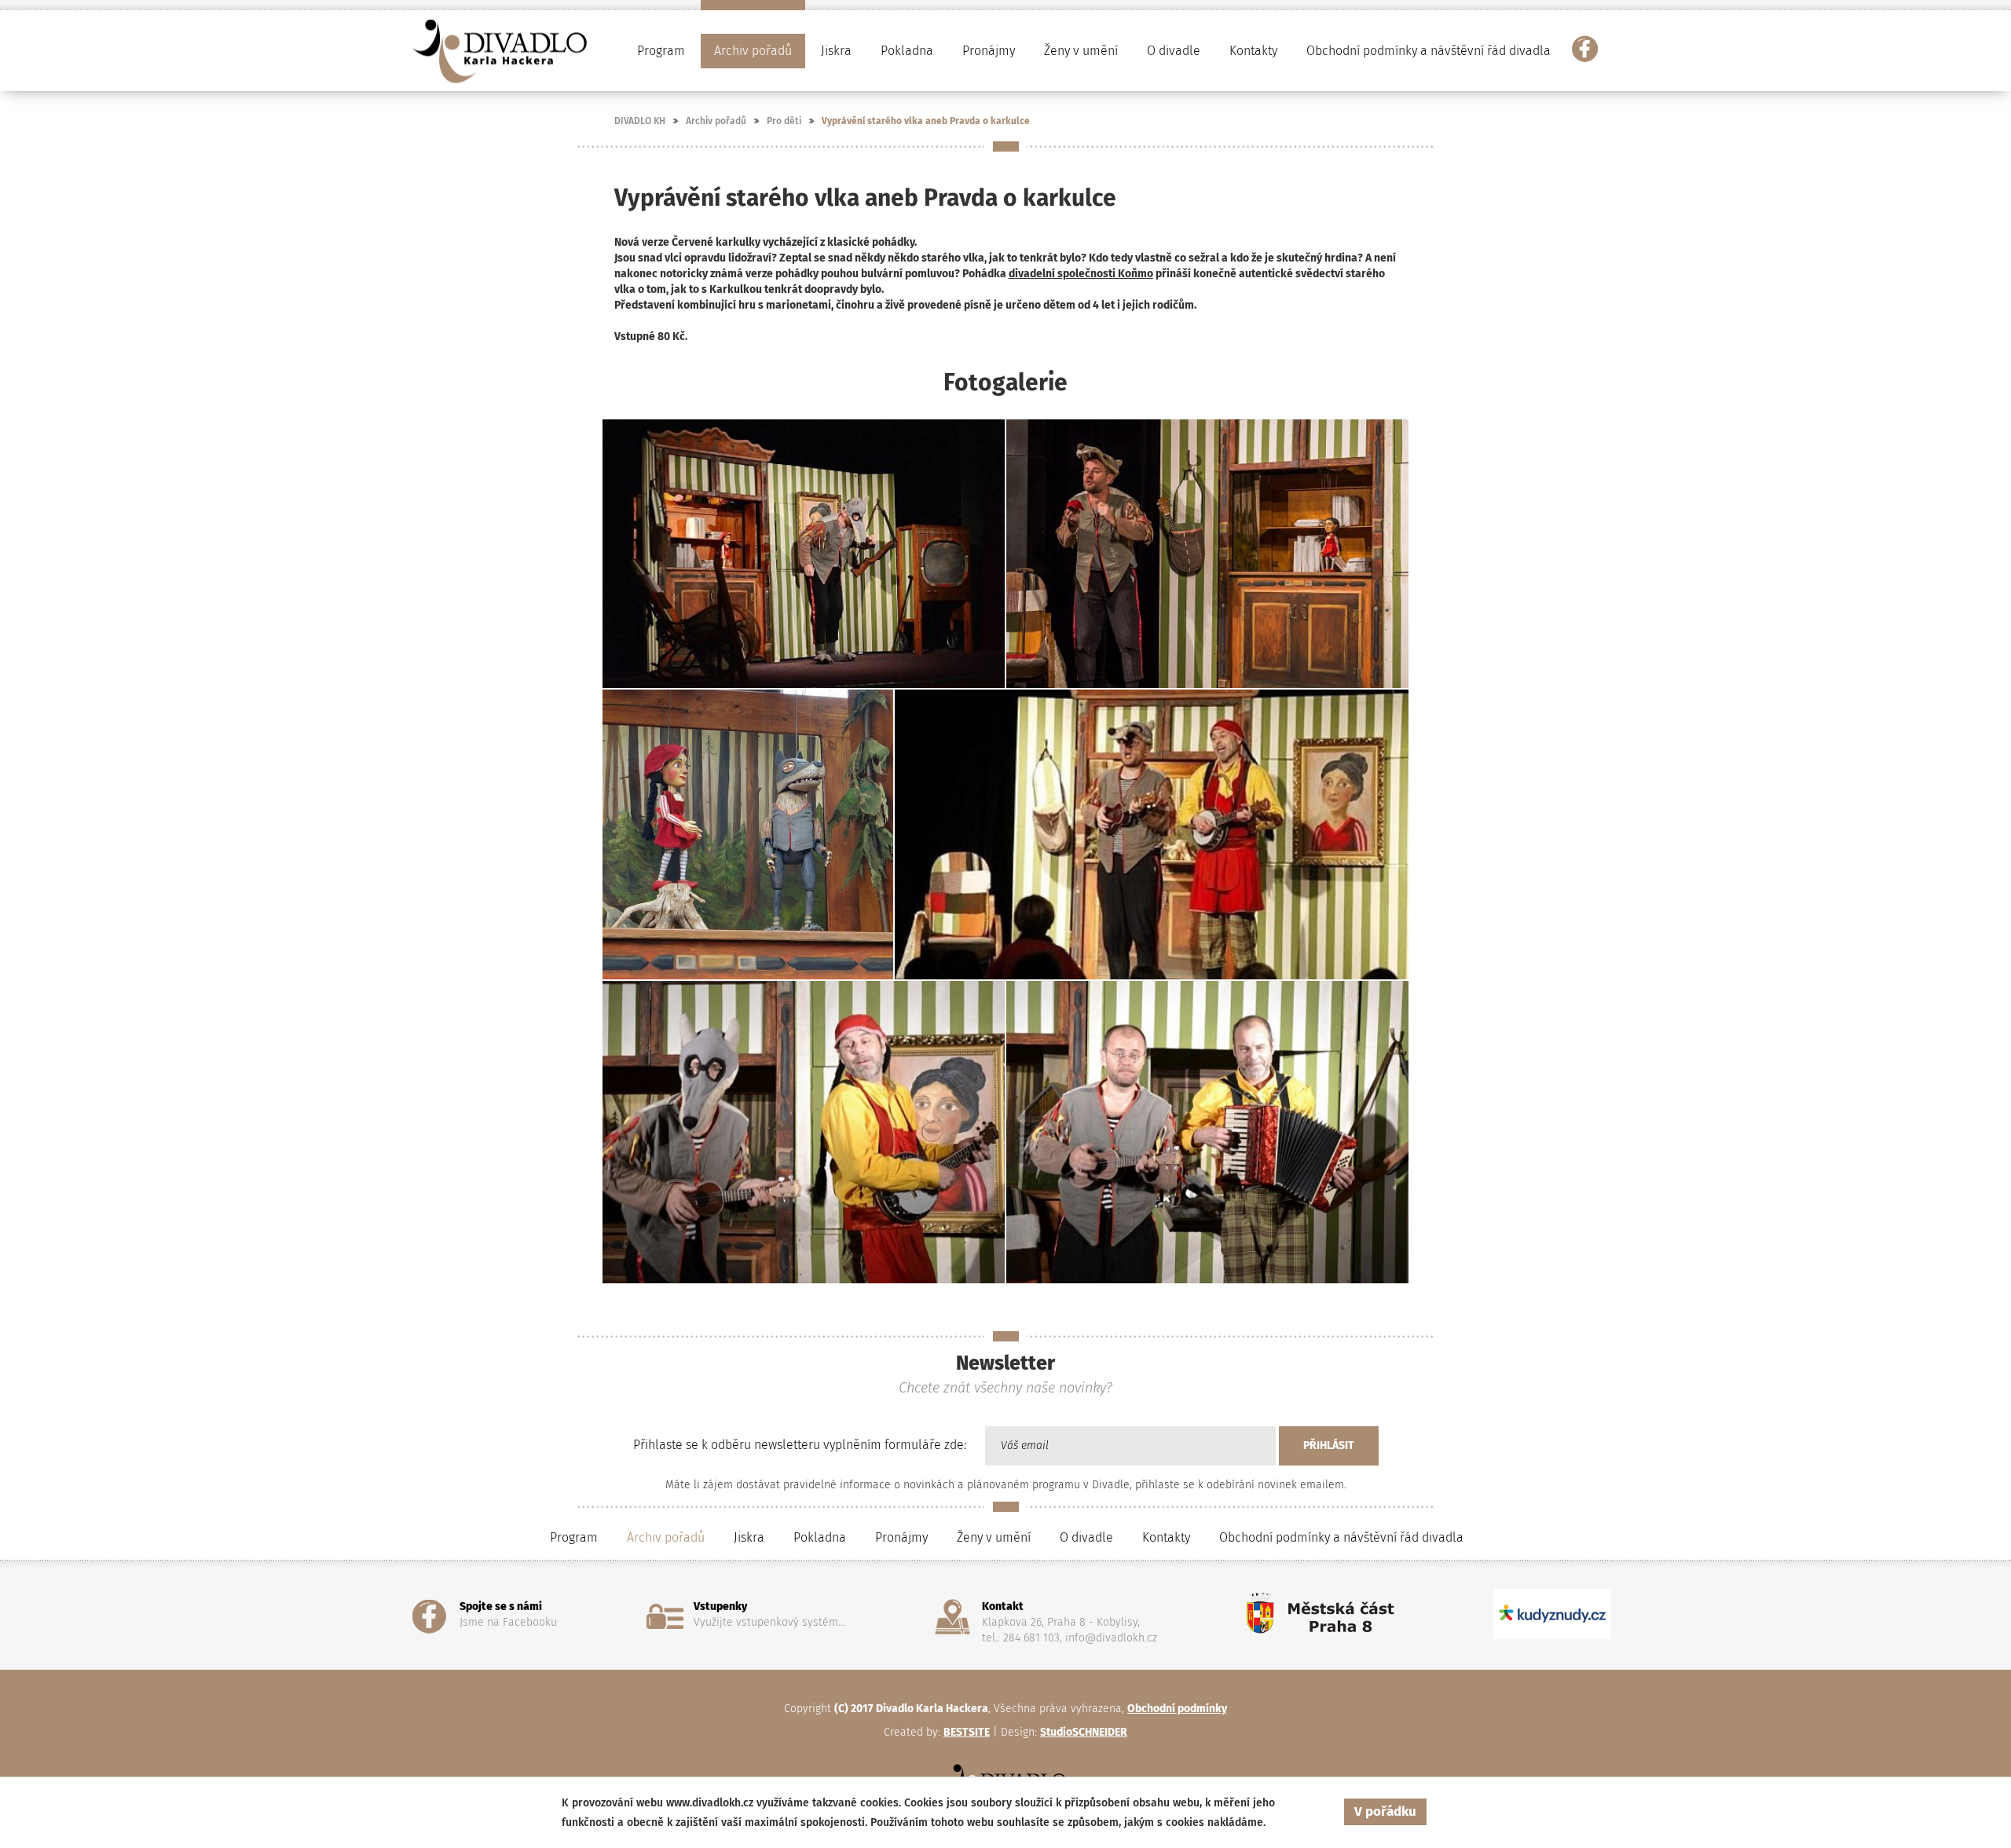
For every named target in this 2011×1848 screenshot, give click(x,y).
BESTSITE (967, 1732)
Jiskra (836, 51)
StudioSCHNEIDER (1084, 1732)
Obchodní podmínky (1177, 1709)
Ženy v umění (994, 1537)
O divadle (1086, 1537)
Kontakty (1253, 51)
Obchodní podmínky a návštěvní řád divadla (1429, 51)
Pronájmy (989, 51)
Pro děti (784, 121)
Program (574, 1537)
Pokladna (907, 51)
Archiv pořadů (716, 121)
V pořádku (1385, 1811)
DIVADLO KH (640, 121)
